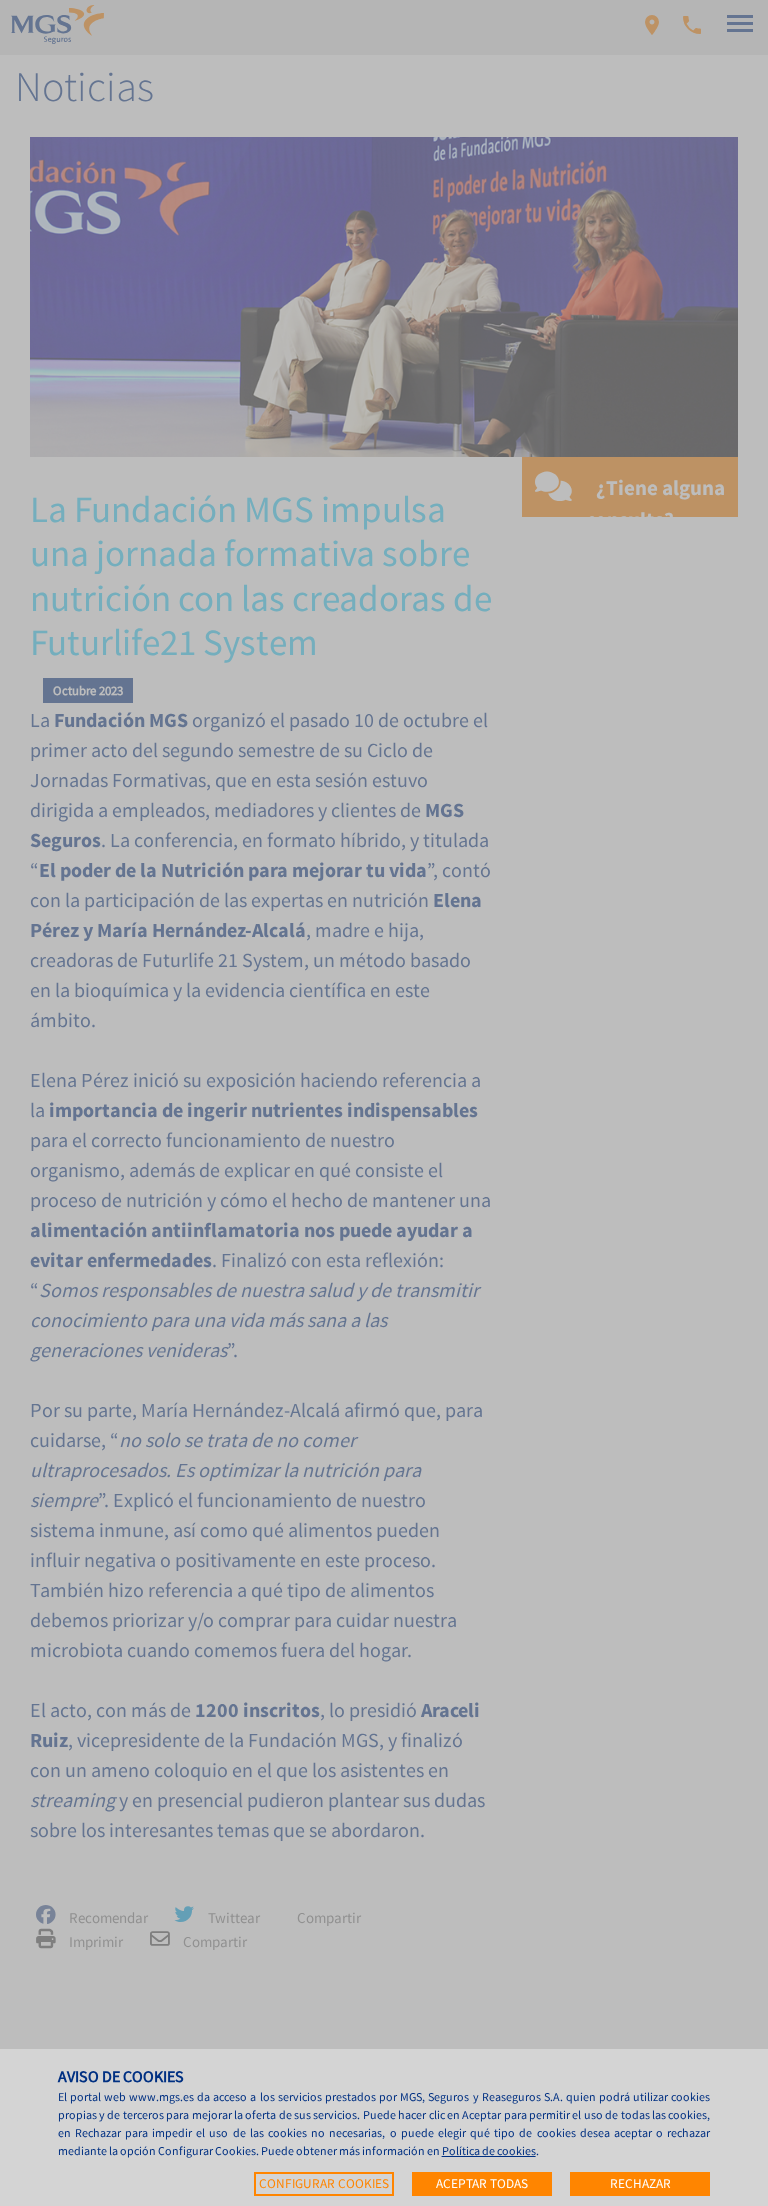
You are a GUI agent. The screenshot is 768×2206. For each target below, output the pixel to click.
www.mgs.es (161, 2096)
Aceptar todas (482, 2183)
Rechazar (640, 2183)
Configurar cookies (324, 2183)
